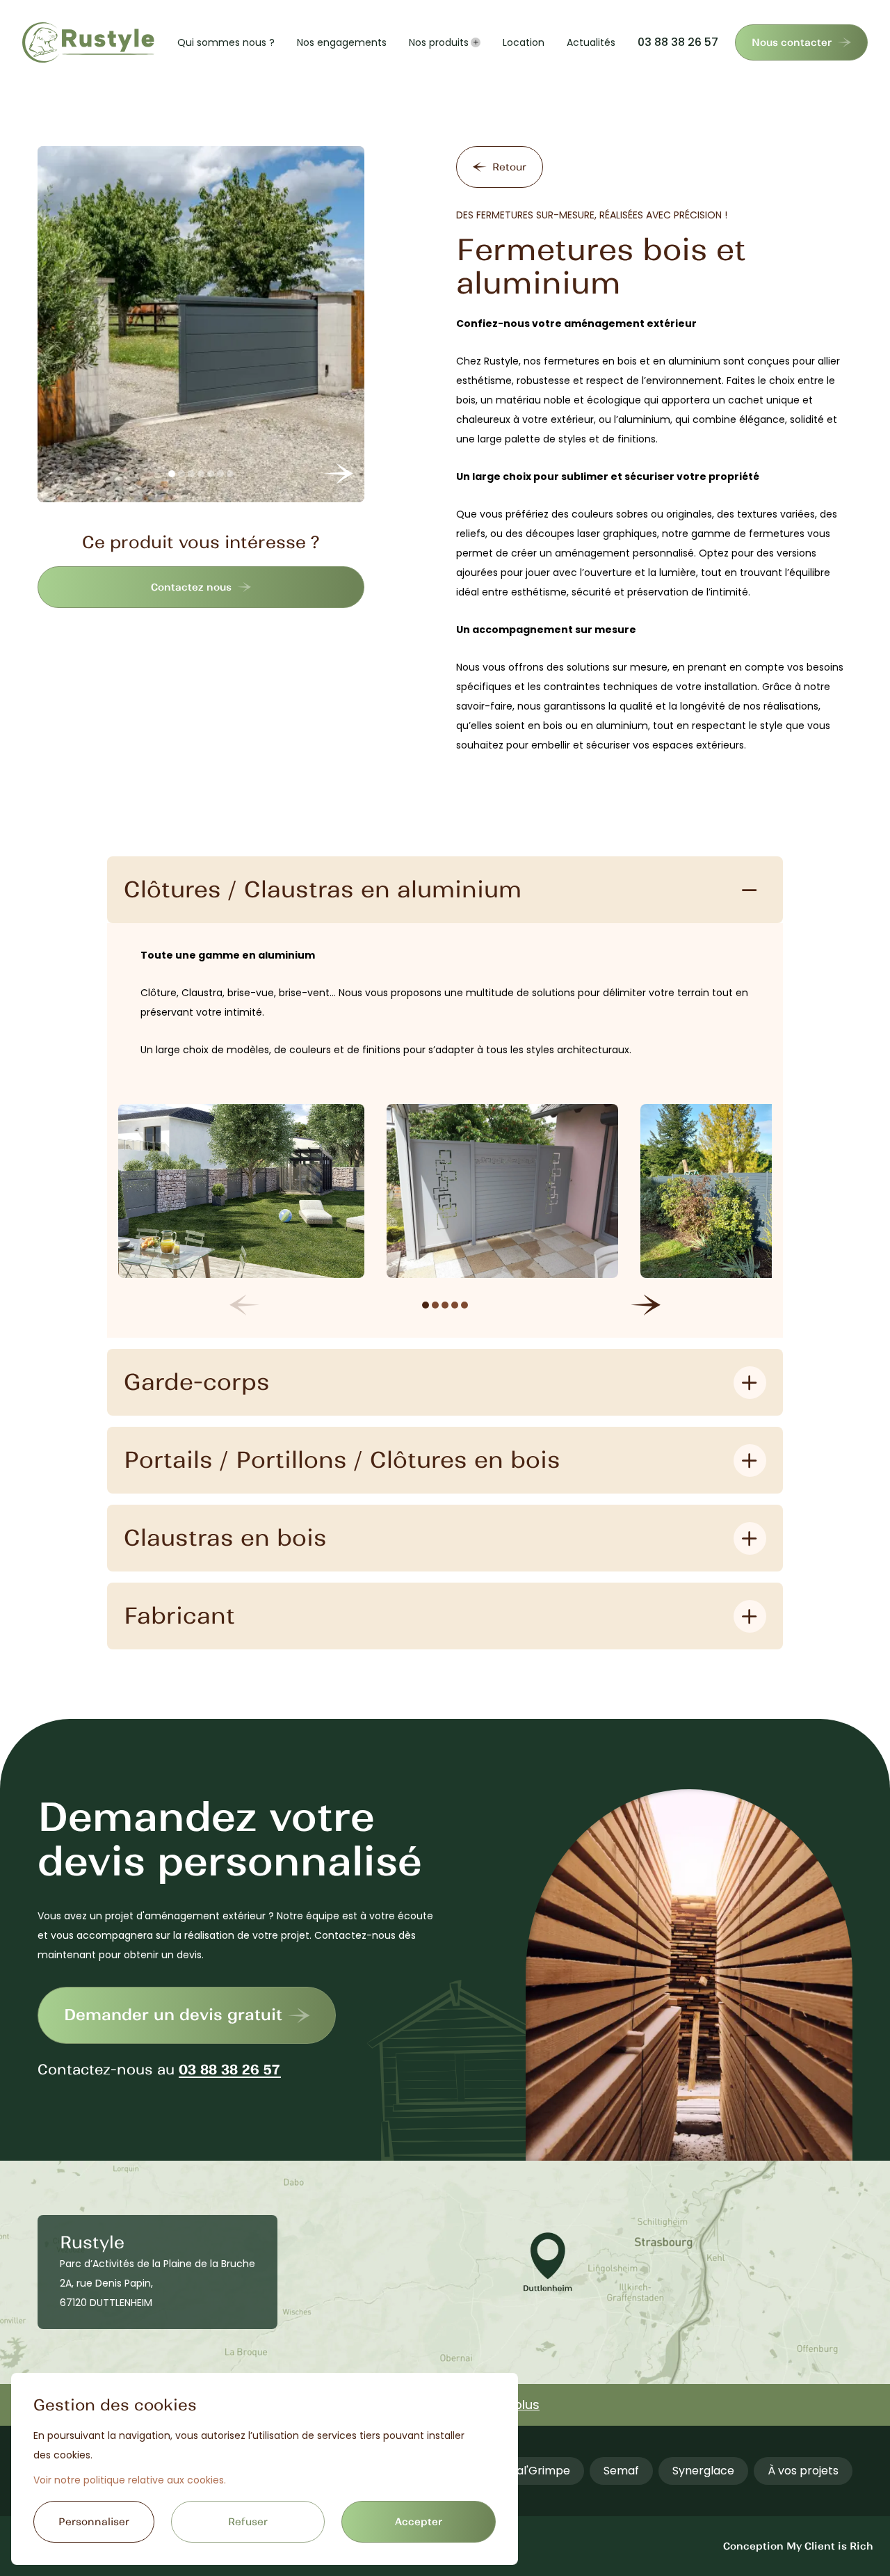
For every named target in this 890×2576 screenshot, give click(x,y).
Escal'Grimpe (534, 2471)
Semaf (621, 2471)
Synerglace (703, 2471)
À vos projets (803, 2471)
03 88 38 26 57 (678, 42)
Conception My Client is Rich (798, 2546)
